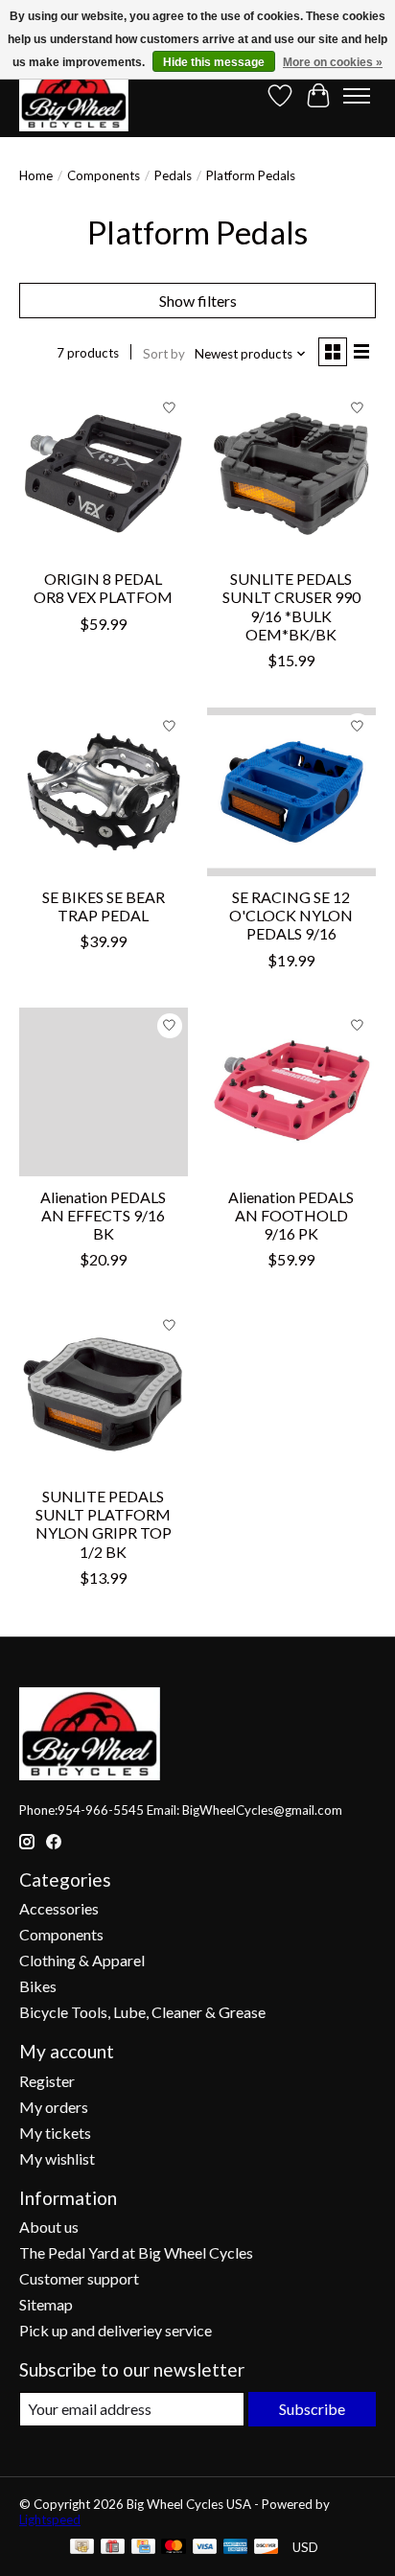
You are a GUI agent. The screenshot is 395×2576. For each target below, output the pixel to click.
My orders (54, 2107)
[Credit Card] (143, 2548)
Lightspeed (50, 2519)
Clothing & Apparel (82, 1960)
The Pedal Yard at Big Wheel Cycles (136, 2252)
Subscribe (312, 2409)
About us (49, 2227)
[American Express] (236, 2548)
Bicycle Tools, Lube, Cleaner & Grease (142, 2012)
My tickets (55, 2133)
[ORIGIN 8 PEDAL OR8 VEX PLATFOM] (104, 474)
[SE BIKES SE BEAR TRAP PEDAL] (104, 792)
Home (36, 175)
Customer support (79, 2278)
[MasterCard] (174, 2548)
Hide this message (214, 62)
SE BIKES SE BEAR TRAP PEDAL (104, 906)
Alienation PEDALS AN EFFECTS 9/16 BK (103, 1215)
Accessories (59, 1908)
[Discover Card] (267, 2548)
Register (47, 2081)
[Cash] (82, 2548)
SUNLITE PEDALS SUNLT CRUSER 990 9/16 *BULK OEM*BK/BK (291, 606)
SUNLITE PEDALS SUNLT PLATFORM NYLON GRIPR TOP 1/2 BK (104, 1524)
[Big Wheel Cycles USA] (74, 95)
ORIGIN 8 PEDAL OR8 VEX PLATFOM (103, 588)
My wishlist (57, 2158)
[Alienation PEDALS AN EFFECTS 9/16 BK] (104, 1092)
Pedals (173, 175)
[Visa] (205, 2548)
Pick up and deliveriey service (116, 2330)
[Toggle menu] (357, 96)
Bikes (38, 1986)
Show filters (198, 301)
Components (104, 175)
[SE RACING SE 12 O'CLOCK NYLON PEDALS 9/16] (291, 792)
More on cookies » (333, 62)
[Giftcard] (113, 2548)
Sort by (164, 354)
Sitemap (46, 2304)
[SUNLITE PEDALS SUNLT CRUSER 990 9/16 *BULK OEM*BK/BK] (291, 474)
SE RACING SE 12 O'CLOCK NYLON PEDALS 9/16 (291, 915)
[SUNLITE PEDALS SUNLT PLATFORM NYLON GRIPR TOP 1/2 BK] (104, 1391)
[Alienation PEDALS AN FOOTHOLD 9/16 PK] (291, 1092)
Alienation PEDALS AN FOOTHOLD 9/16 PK (291, 1215)
